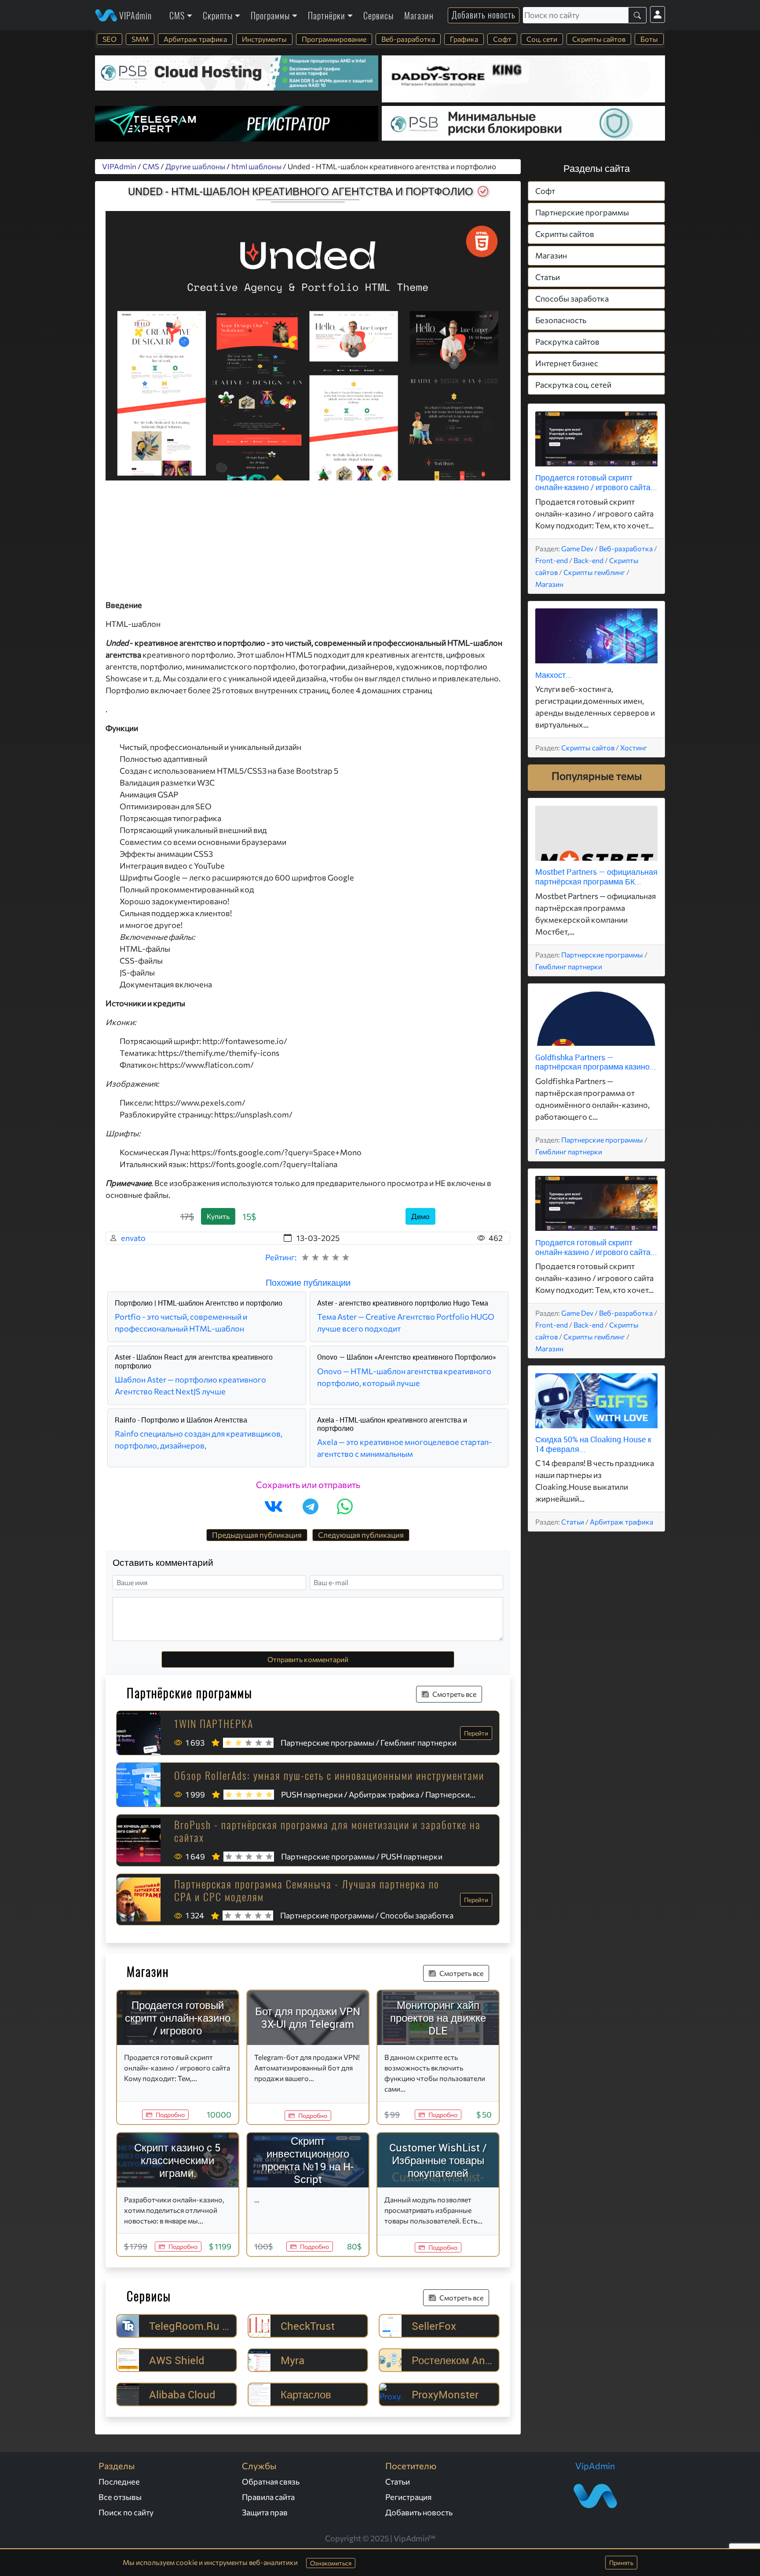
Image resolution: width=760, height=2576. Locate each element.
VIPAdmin (134, 15)
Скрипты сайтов (599, 39)
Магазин (419, 15)
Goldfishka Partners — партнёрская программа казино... (596, 1062)
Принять (621, 2563)
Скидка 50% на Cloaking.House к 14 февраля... (593, 1444)
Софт (502, 39)
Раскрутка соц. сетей (573, 385)
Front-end (552, 560)
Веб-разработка (408, 39)
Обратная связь (271, 2481)
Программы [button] (270, 15)
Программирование (334, 39)
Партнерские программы (582, 213)
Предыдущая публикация (257, 1535)
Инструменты (264, 39)
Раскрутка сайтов (567, 342)
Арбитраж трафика (195, 39)
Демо (420, 1216)
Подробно (170, 2115)
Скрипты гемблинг (594, 572)
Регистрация (408, 2497)
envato (133, 1238)
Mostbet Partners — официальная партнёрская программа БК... (596, 877)
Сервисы (378, 15)
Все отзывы (120, 2497)
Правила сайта (268, 2497)
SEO (110, 39)
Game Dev (577, 548)
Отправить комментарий (308, 1659)
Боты (649, 39)
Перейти (476, 1733)
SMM (140, 39)
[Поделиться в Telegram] (311, 1506)
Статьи (548, 277)
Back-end (588, 560)
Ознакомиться (331, 2563)
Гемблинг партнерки (569, 966)
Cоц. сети (542, 39)
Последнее (119, 2481)
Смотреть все (454, 1694)
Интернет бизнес (567, 364)
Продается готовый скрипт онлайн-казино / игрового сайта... (596, 483)
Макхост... (554, 675)
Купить (218, 1216)
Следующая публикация (361, 1535)
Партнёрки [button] (327, 15)
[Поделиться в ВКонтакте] (274, 1506)
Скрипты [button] (218, 15)
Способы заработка (572, 299)
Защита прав (265, 2512)
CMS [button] (177, 15)
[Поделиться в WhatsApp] (345, 1506)
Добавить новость (484, 15)
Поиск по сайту (126, 2512)
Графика (464, 39)
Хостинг (634, 748)
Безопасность (561, 320)
